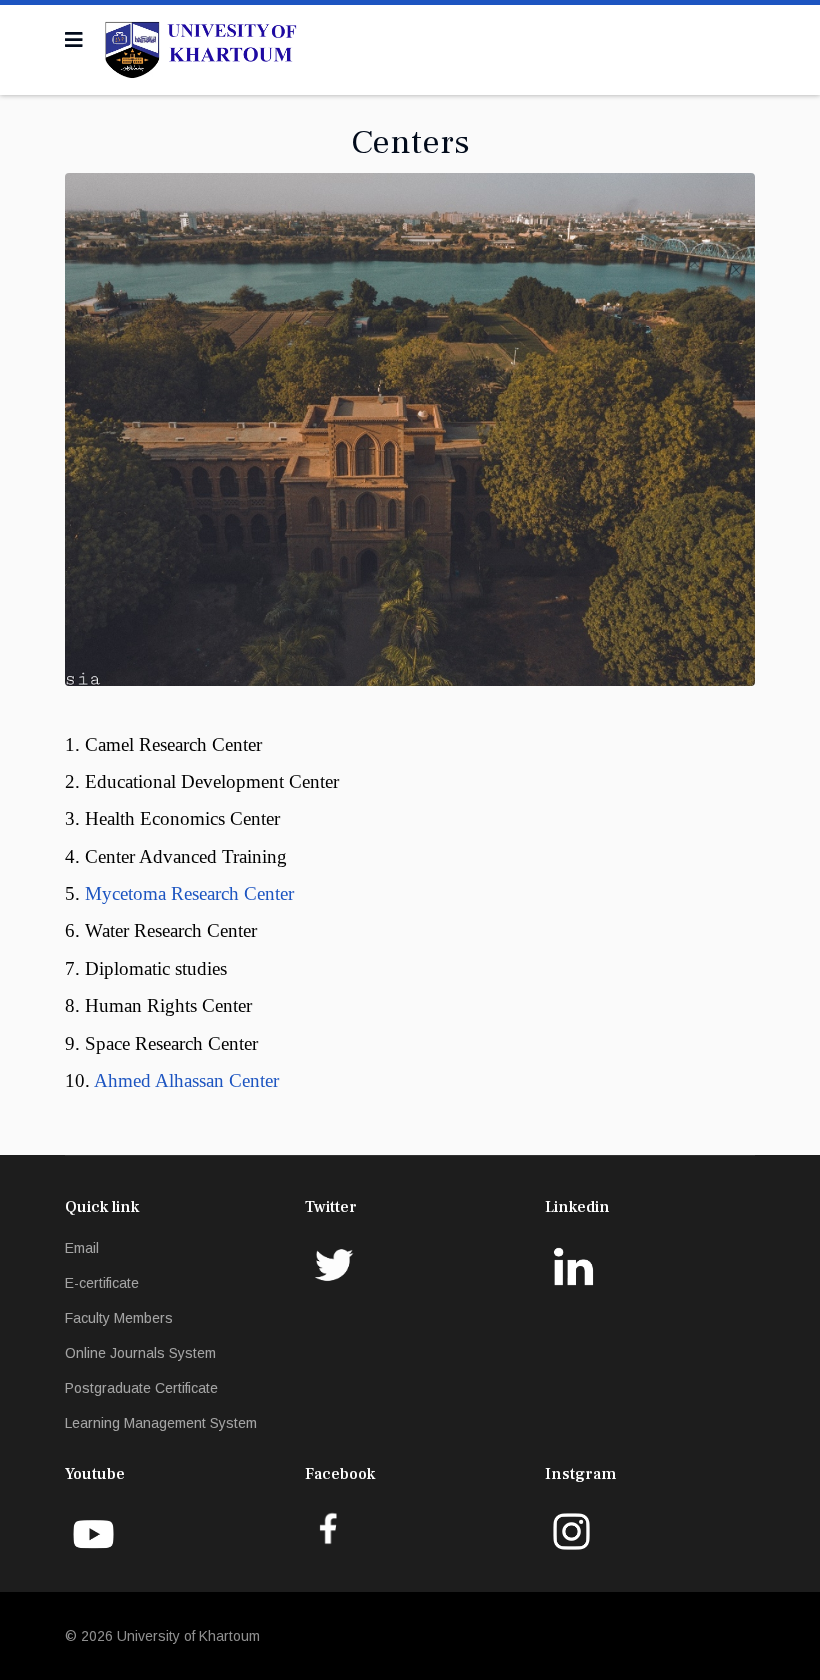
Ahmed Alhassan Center (186, 1080)
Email (82, 1248)
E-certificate (102, 1283)
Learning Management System (161, 1423)
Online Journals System (140, 1353)
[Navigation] (74, 40)
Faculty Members (119, 1318)
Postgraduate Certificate (141, 1388)
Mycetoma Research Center (189, 893)
